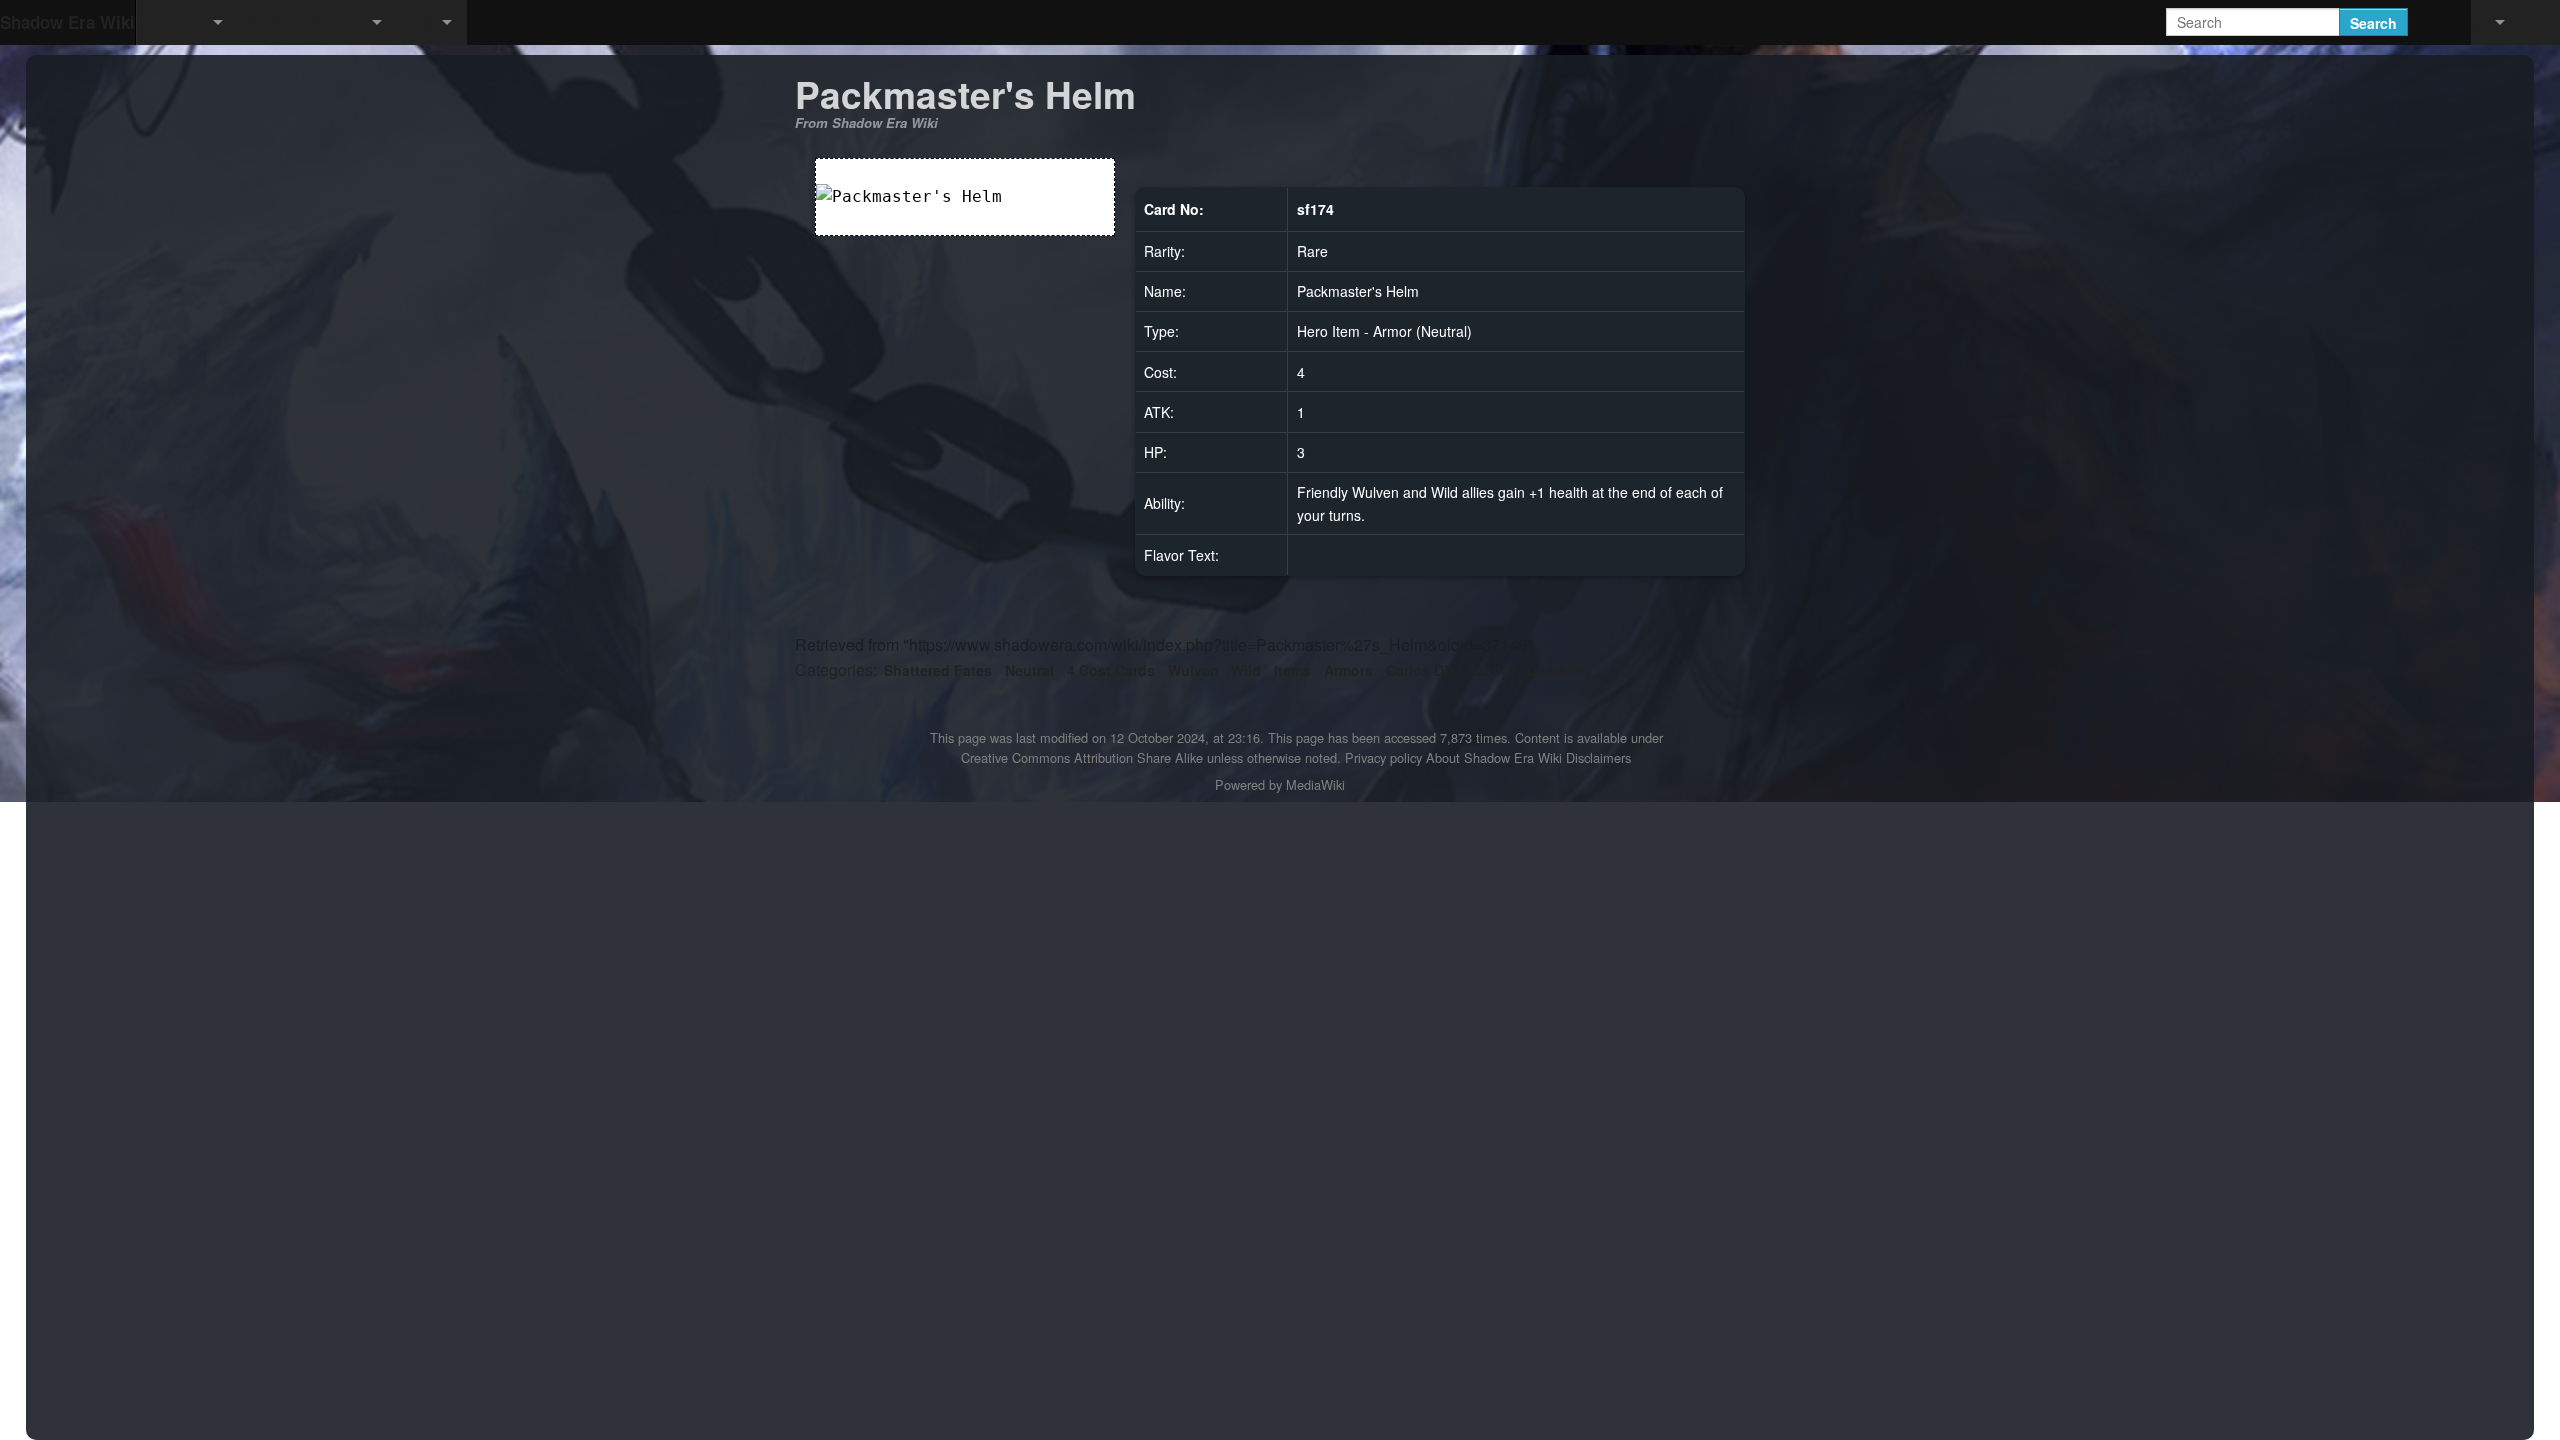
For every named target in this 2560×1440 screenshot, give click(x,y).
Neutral (1029, 670)
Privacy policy (1383, 757)
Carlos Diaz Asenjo (1450, 670)
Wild (1246, 670)
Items (1292, 670)
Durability (1560, 670)
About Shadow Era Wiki (1494, 757)
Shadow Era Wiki (67, 22)
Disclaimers (1598, 757)
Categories (834, 669)
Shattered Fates (938, 670)
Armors (1348, 670)
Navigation (170, 22)
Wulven (1193, 670)
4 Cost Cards (1111, 670)
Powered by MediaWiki (1280, 784)
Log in (2540, 22)
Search (2373, 23)
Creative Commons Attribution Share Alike (1082, 757)
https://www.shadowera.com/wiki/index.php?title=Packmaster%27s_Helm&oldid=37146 (1218, 644)
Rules (414, 22)
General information (300, 22)
